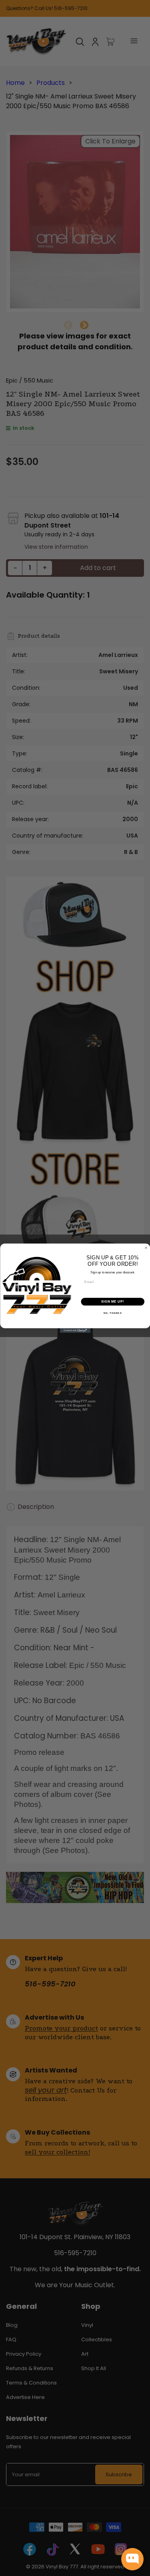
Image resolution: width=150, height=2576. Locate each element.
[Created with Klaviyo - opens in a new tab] (75, 1331)
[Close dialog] (146, 1248)
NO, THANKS (112, 1313)
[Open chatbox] (132, 2559)
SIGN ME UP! (112, 1301)
